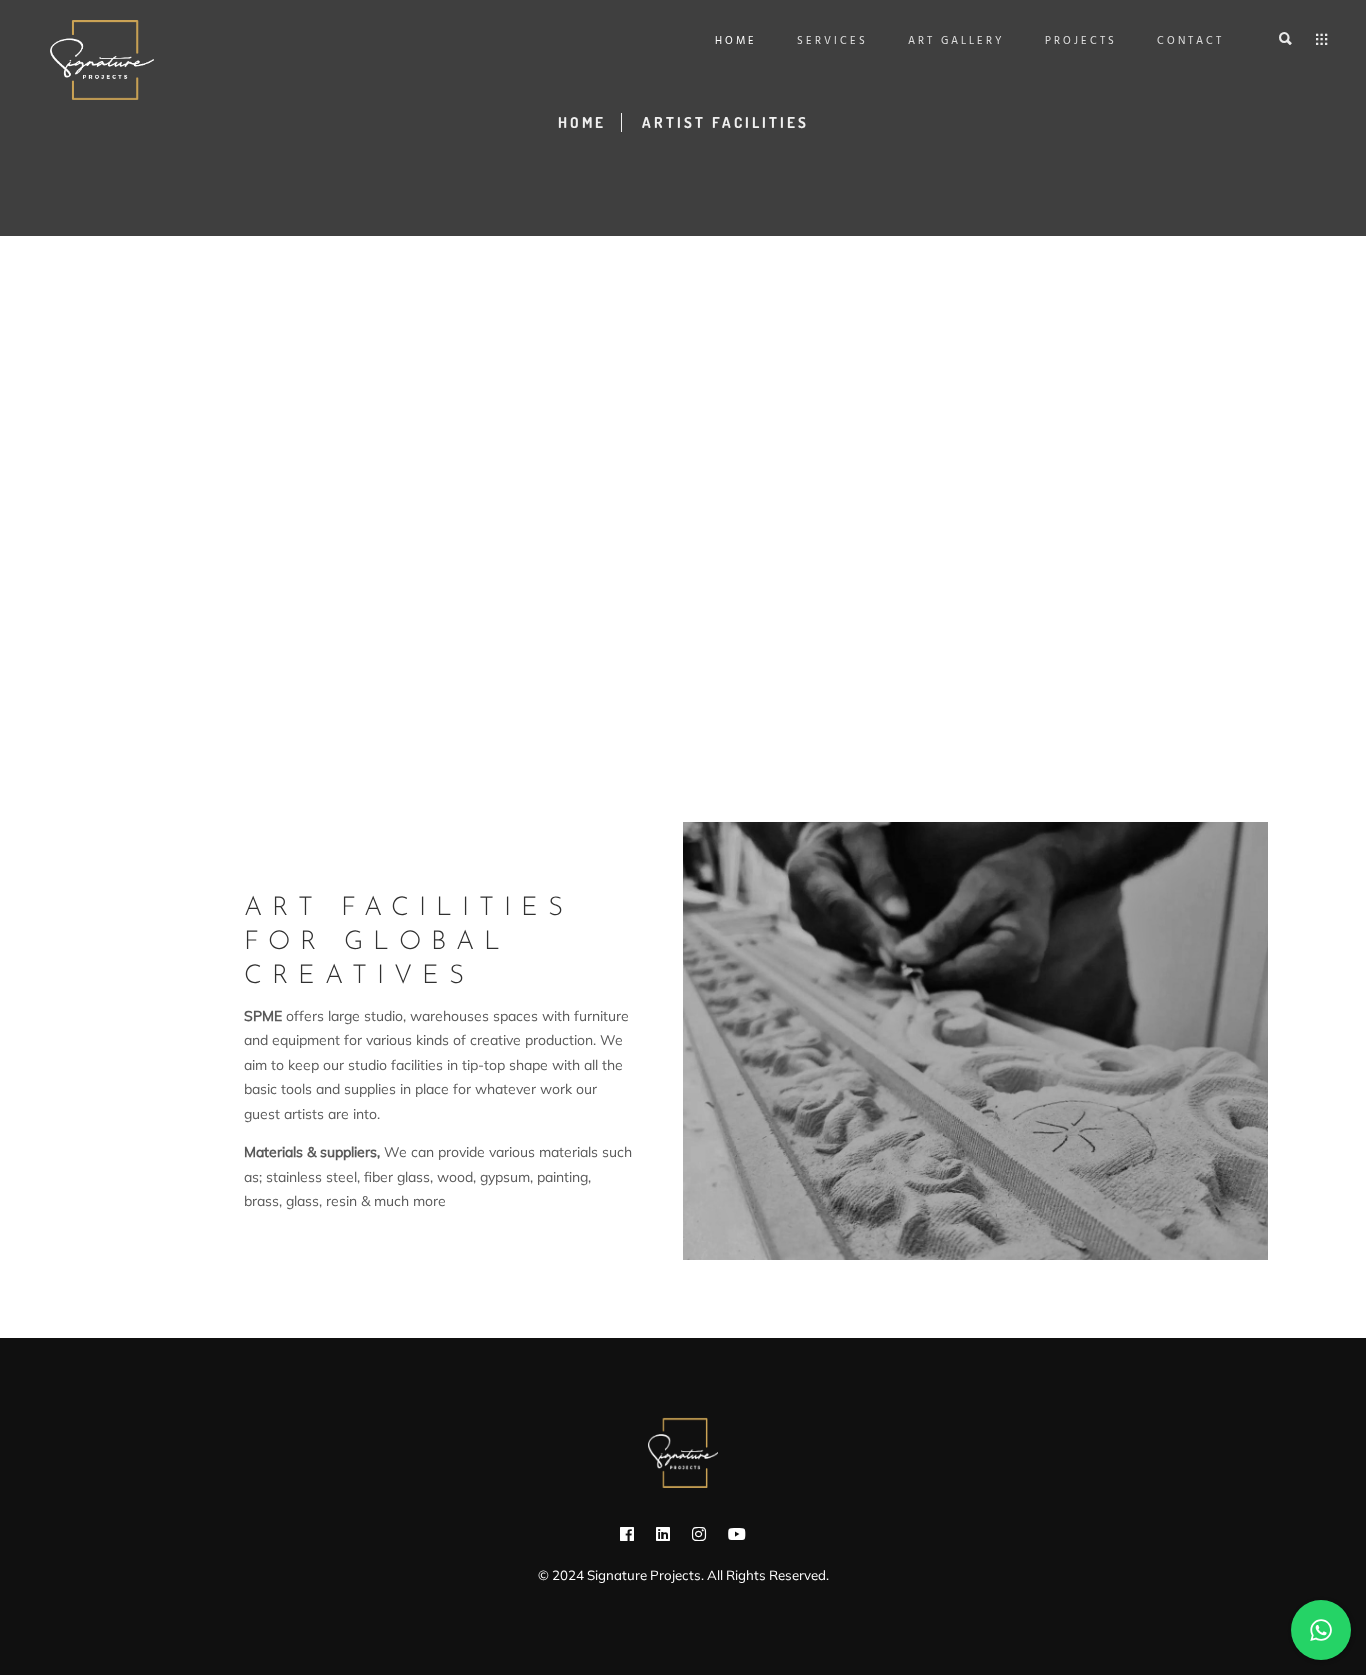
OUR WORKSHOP (315, 1260)
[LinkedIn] (663, 1538)
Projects (1081, 41)
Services (832, 41)
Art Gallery (956, 41)
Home (736, 41)
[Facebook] (627, 1538)
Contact (1190, 41)
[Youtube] (737, 1538)
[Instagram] (699, 1538)
